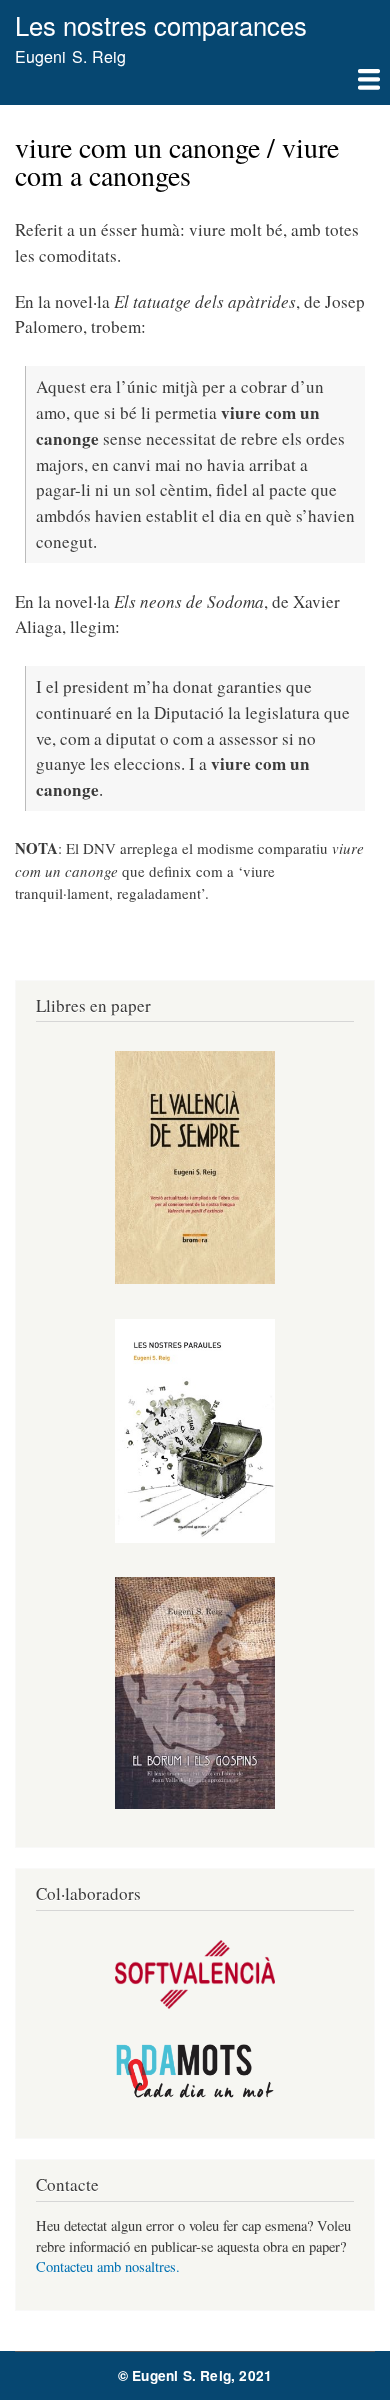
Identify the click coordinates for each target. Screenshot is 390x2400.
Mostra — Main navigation (195, 87)
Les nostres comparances (161, 25)
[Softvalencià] (195, 2003)
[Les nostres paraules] (195, 1537)
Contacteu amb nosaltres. (108, 2266)
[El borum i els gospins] (195, 1803)
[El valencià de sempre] (195, 1278)
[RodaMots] (195, 2094)
